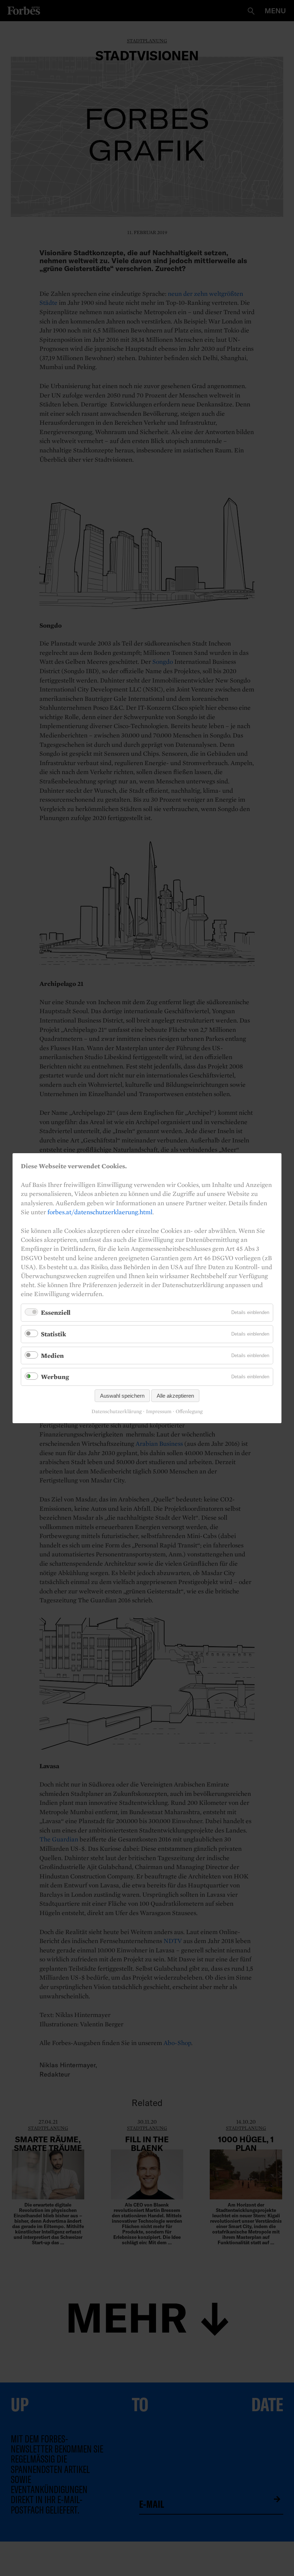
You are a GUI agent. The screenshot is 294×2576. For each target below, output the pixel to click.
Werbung (55, 1377)
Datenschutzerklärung (117, 1412)
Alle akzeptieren (175, 1395)
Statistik (53, 1334)
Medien (52, 1355)
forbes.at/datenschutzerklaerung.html (100, 1212)
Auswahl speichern (122, 1395)
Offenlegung (189, 1412)
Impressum (159, 1412)
